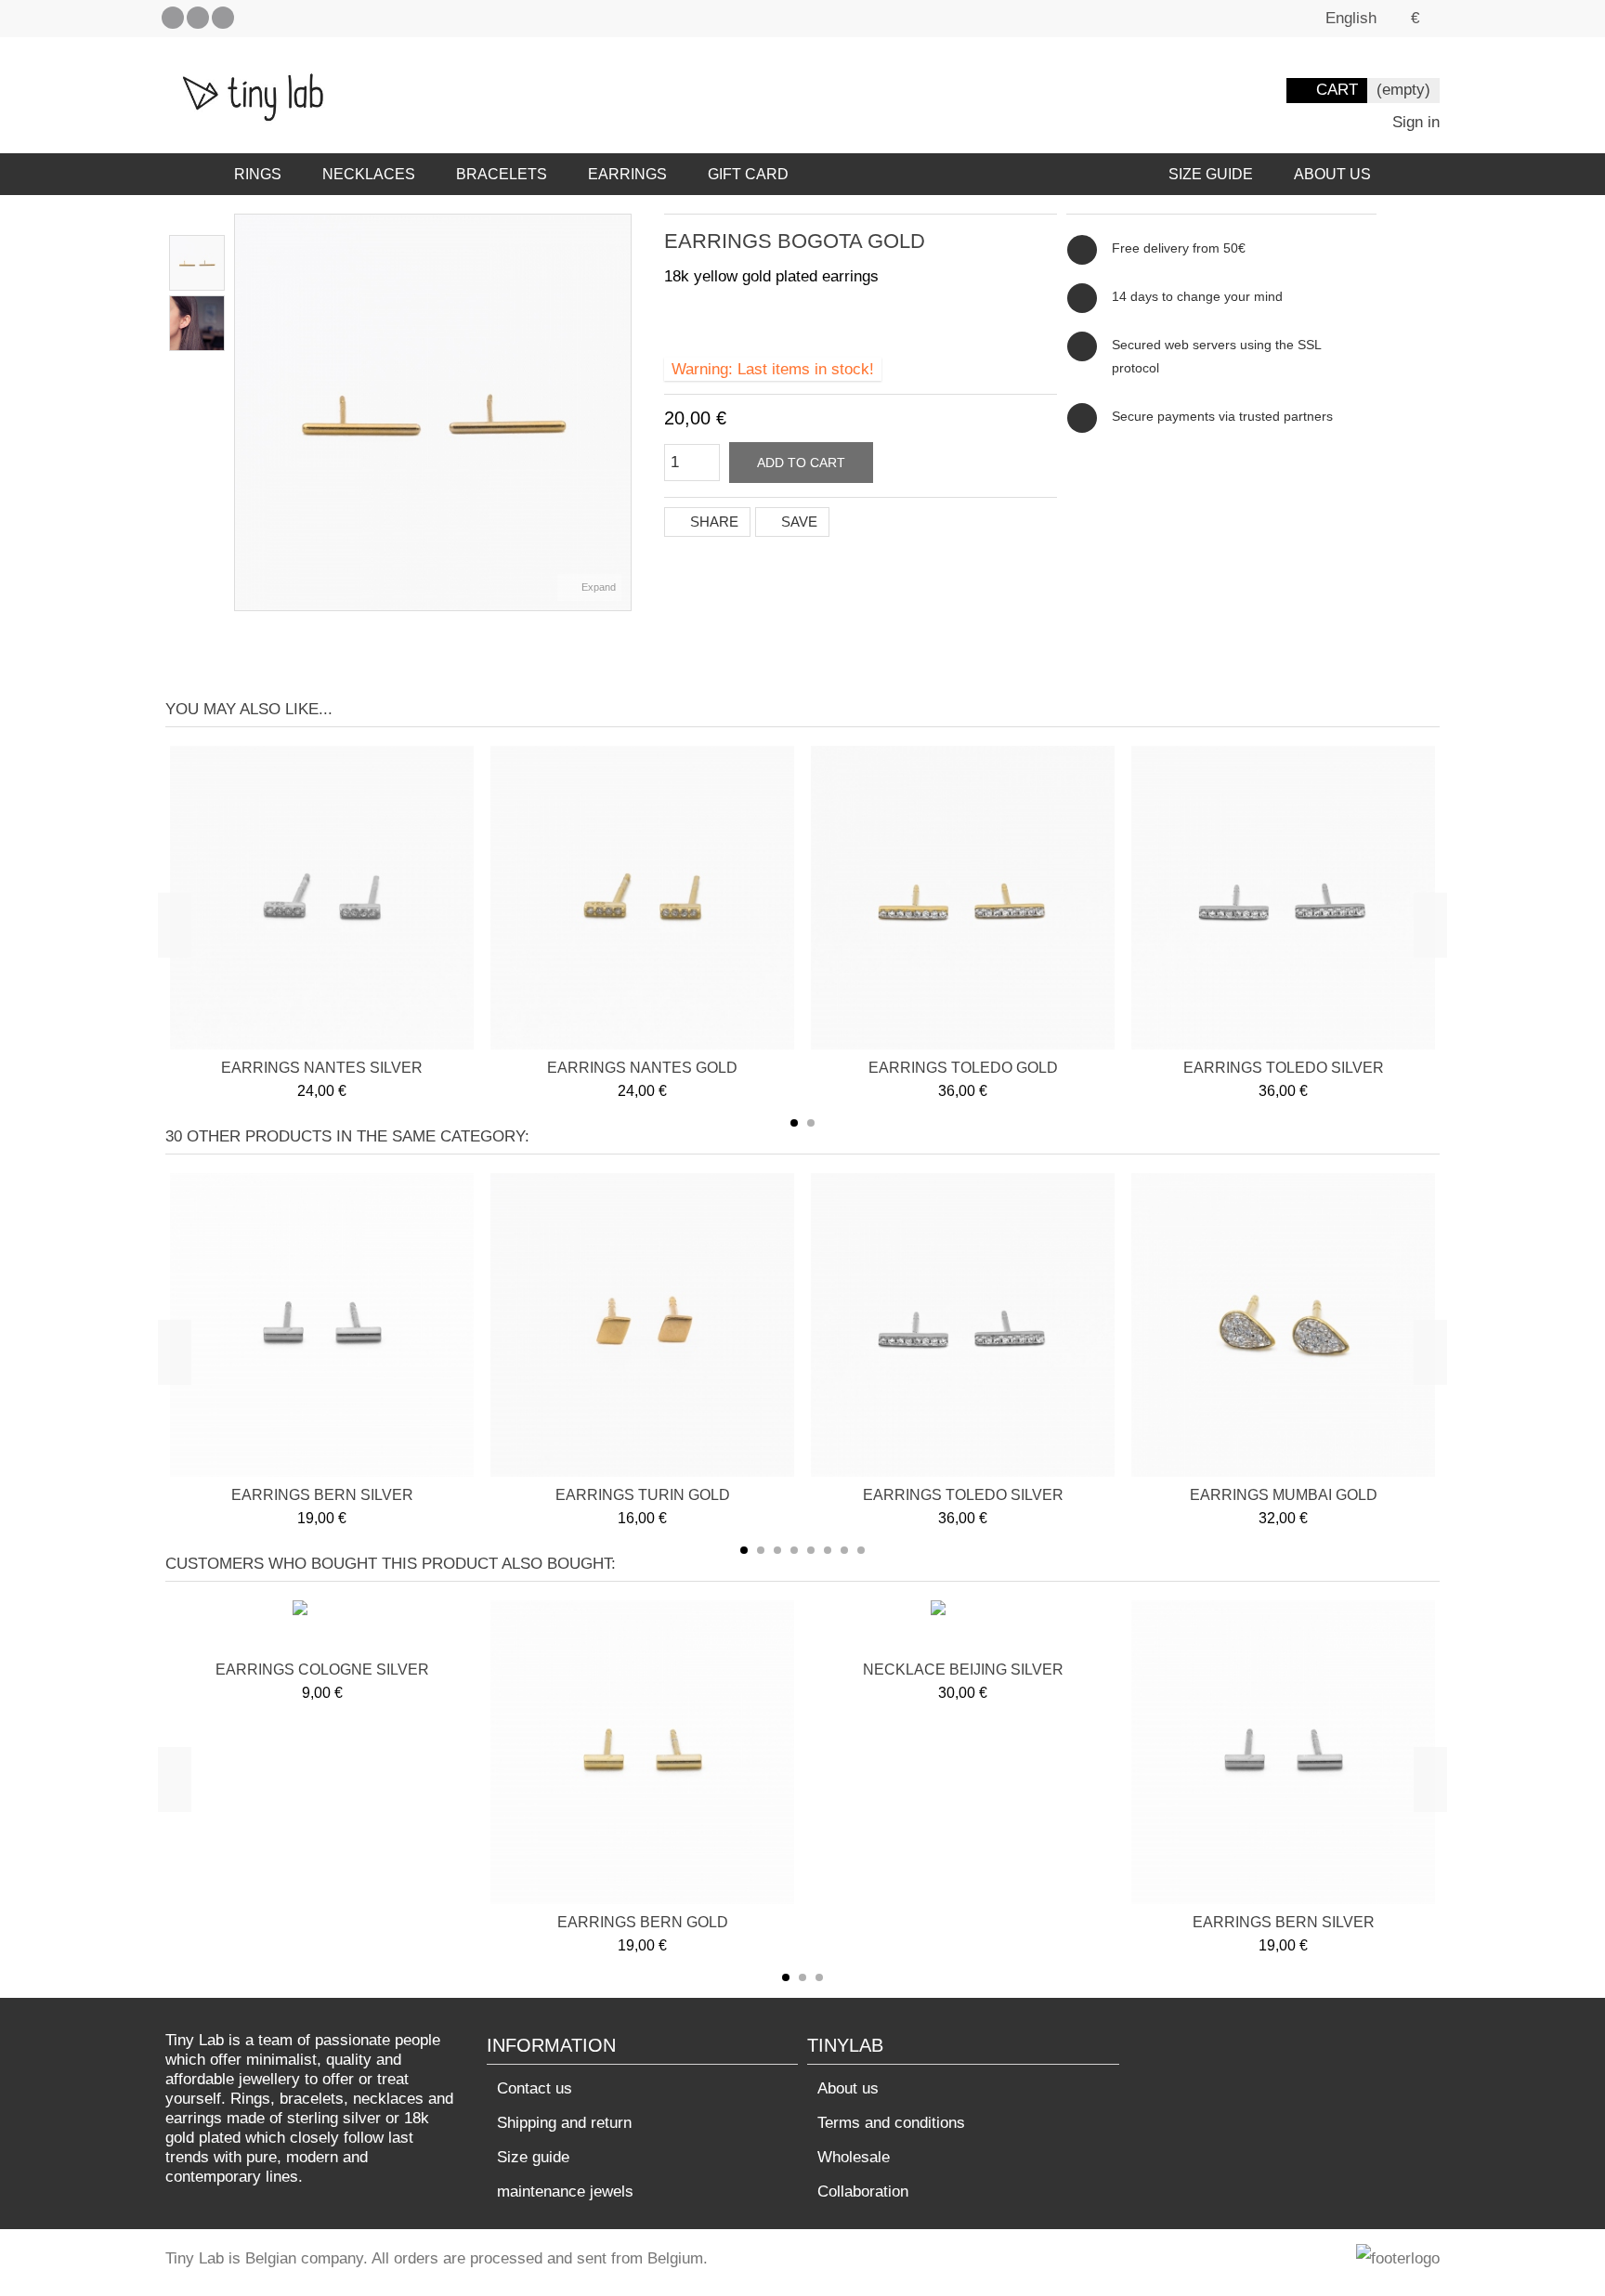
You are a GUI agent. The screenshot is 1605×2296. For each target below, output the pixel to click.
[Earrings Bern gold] (642, 1752)
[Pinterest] (198, 18)
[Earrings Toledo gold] (963, 898)
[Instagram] (223, 18)
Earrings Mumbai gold (1284, 1495)
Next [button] (1430, 925)
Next (621, 412)
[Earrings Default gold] (197, 263)
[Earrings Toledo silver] (1283, 898)
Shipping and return (564, 2123)
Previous (244, 412)
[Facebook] (173, 18)
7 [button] (844, 1550)
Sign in (1414, 122)
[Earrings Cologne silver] (322, 1628)
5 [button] (811, 1550)
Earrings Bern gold (643, 1922)
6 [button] (828, 1550)
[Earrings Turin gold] (642, 1325)
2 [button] (811, 1123)
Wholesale (854, 2157)
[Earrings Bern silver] (322, 1325)
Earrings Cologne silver (322, 1670)
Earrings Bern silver (322, 1495)
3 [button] (777, 1550)
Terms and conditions (891, 2123)
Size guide (533, 2157)
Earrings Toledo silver (1284, 1068)
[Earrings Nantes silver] (322, 898)
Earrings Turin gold (643, 1495)
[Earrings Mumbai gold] (1283, 1325)
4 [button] (794, 1550)
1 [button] (794, 1123)
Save (797, 522)
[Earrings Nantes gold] (642, 898)
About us (848, 2088)
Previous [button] (175, 925)
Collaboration (863, 2192)
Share (712, 522)
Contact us (535, 2088)
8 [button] (861, 1550)
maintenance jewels (565, 2192)
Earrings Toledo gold (963, 1068)
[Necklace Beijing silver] (963, 1628)
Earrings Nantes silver (322, 1068)
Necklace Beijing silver (963, 1670)
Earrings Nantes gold (642, 1068)
